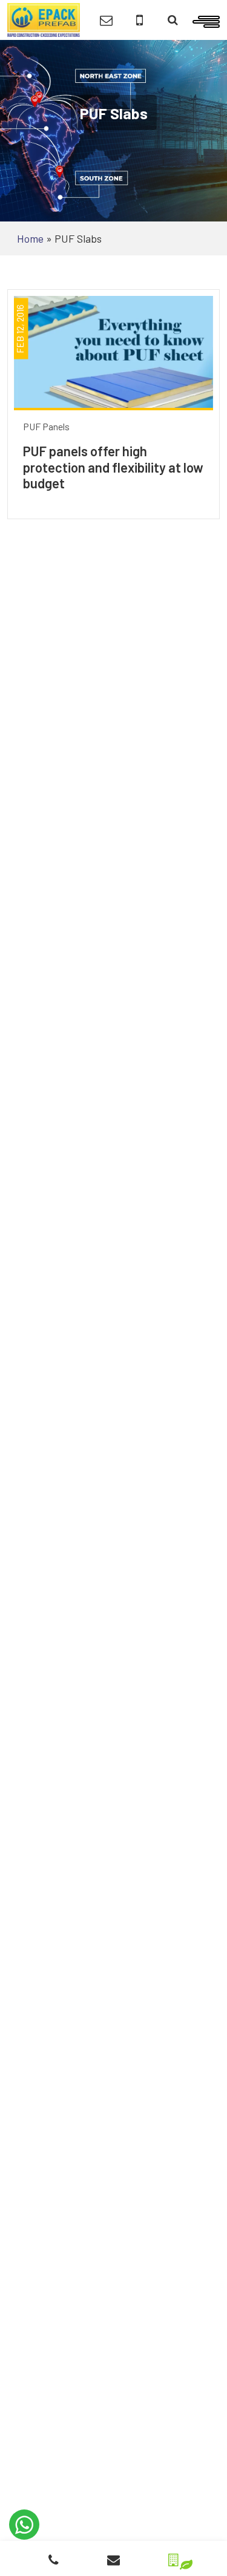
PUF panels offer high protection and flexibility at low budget (113, 467)
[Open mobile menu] (206, 20)
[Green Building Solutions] (173, 2556)
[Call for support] (140, 20)
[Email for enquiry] (106, 20)
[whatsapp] (24, 2525)
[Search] (173, 20)
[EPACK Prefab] (44, 19)
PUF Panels (46, 426)
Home (30, 238)
